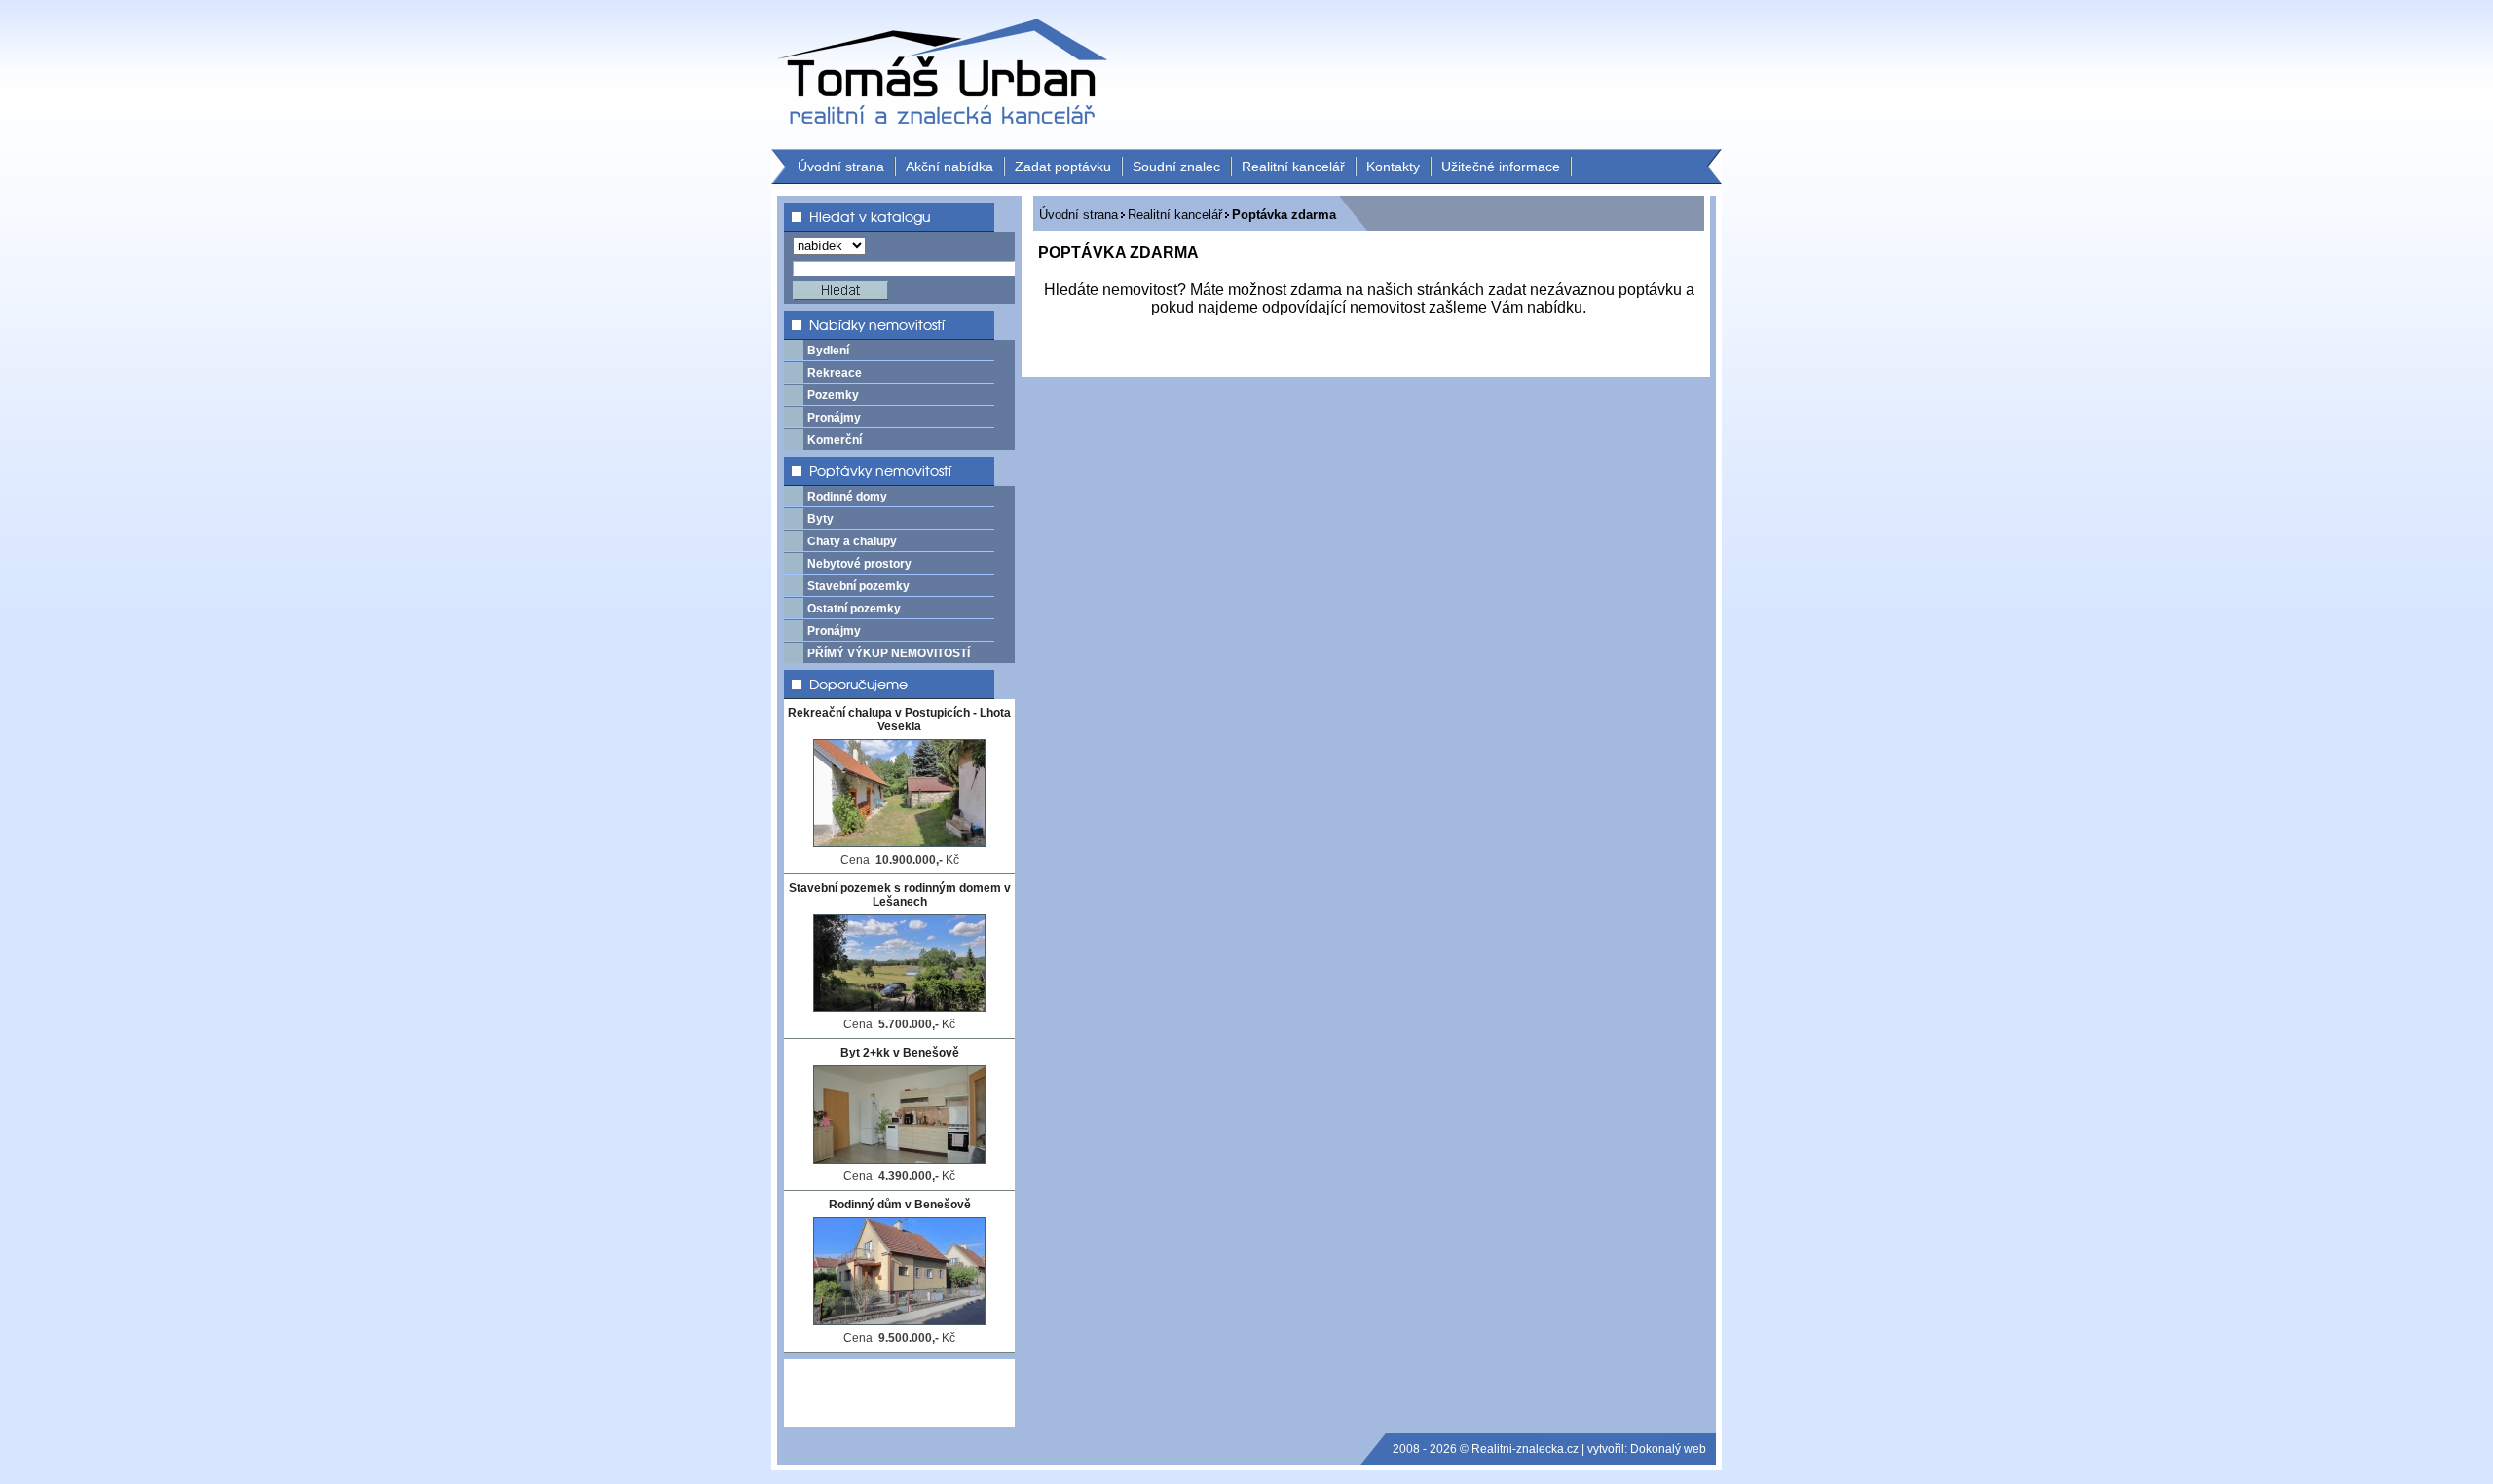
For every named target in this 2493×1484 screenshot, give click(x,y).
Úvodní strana (841, 167)
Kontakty (1393, 167)
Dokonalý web (1668, 1449)
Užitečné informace (1501, 167)
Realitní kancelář (1293, 167)
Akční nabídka (949, 167)
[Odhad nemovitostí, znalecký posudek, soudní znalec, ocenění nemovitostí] (942, 139)
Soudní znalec (1176, 167)
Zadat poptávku (1063, 167)
